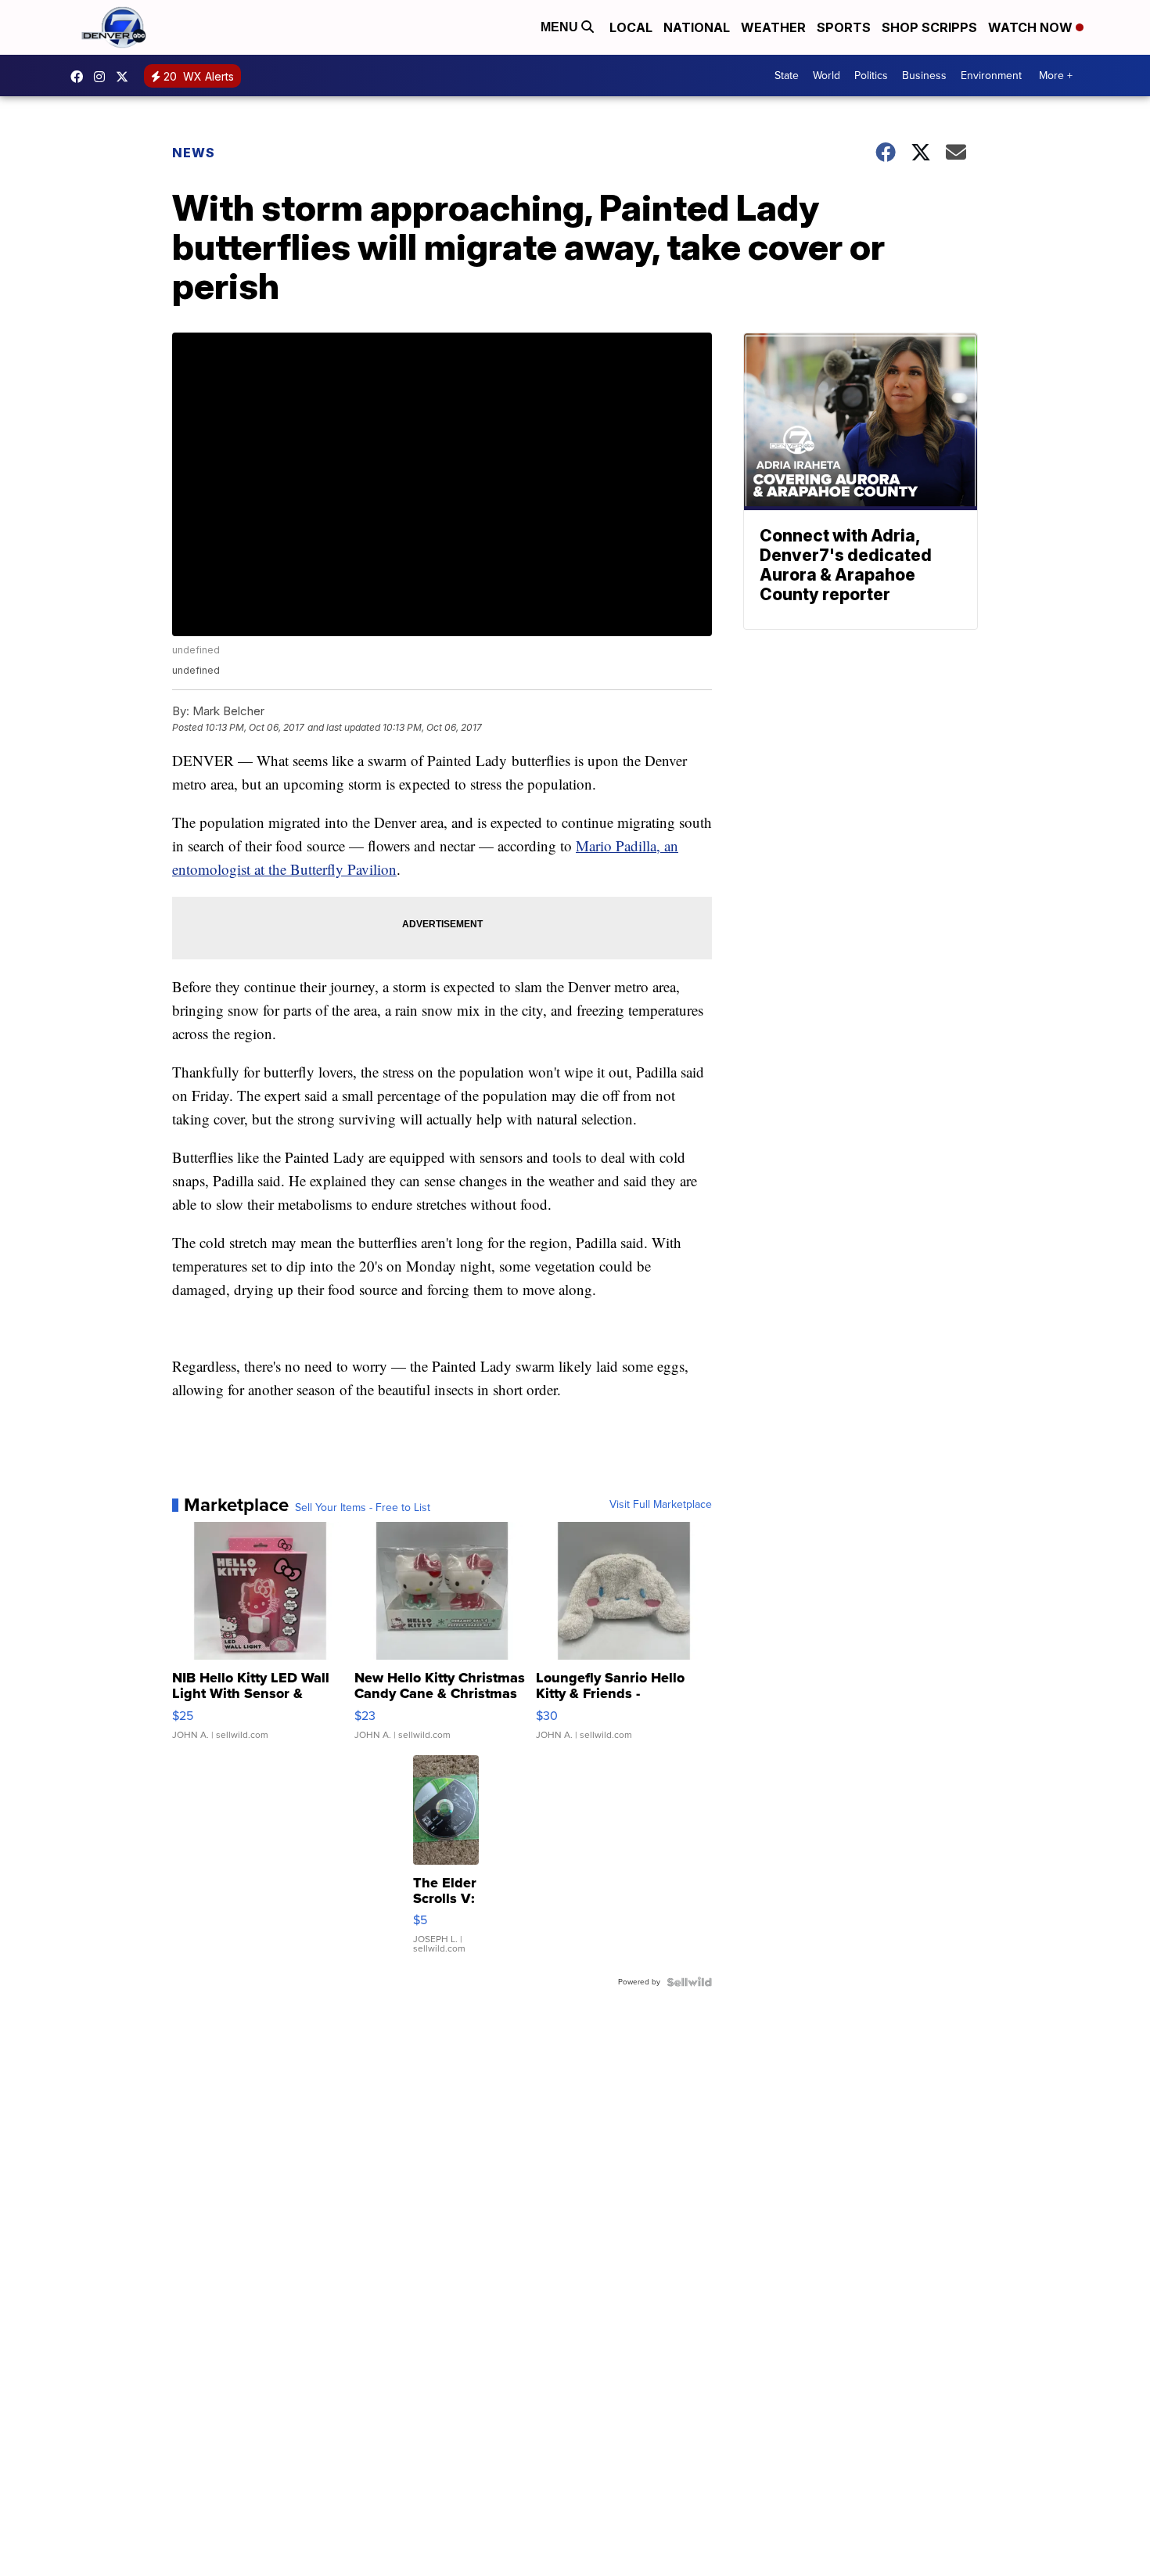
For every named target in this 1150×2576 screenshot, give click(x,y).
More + (1056, 76)
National (697, 27)
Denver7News (81, 77)
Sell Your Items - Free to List (363, 1508)
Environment (991, 76)
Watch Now (1032, 27)
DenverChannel (126, 77)
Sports (844, 27)
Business (924, 76)
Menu (561, 27)
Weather (773, 27)
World (827, 76)
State (787, 76)
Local (631, 27)
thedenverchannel (103, 77)
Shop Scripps (929, 27)
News (194, 153)
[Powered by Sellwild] (689, 1982)
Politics (871, 76)
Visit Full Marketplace (661, 1505)
